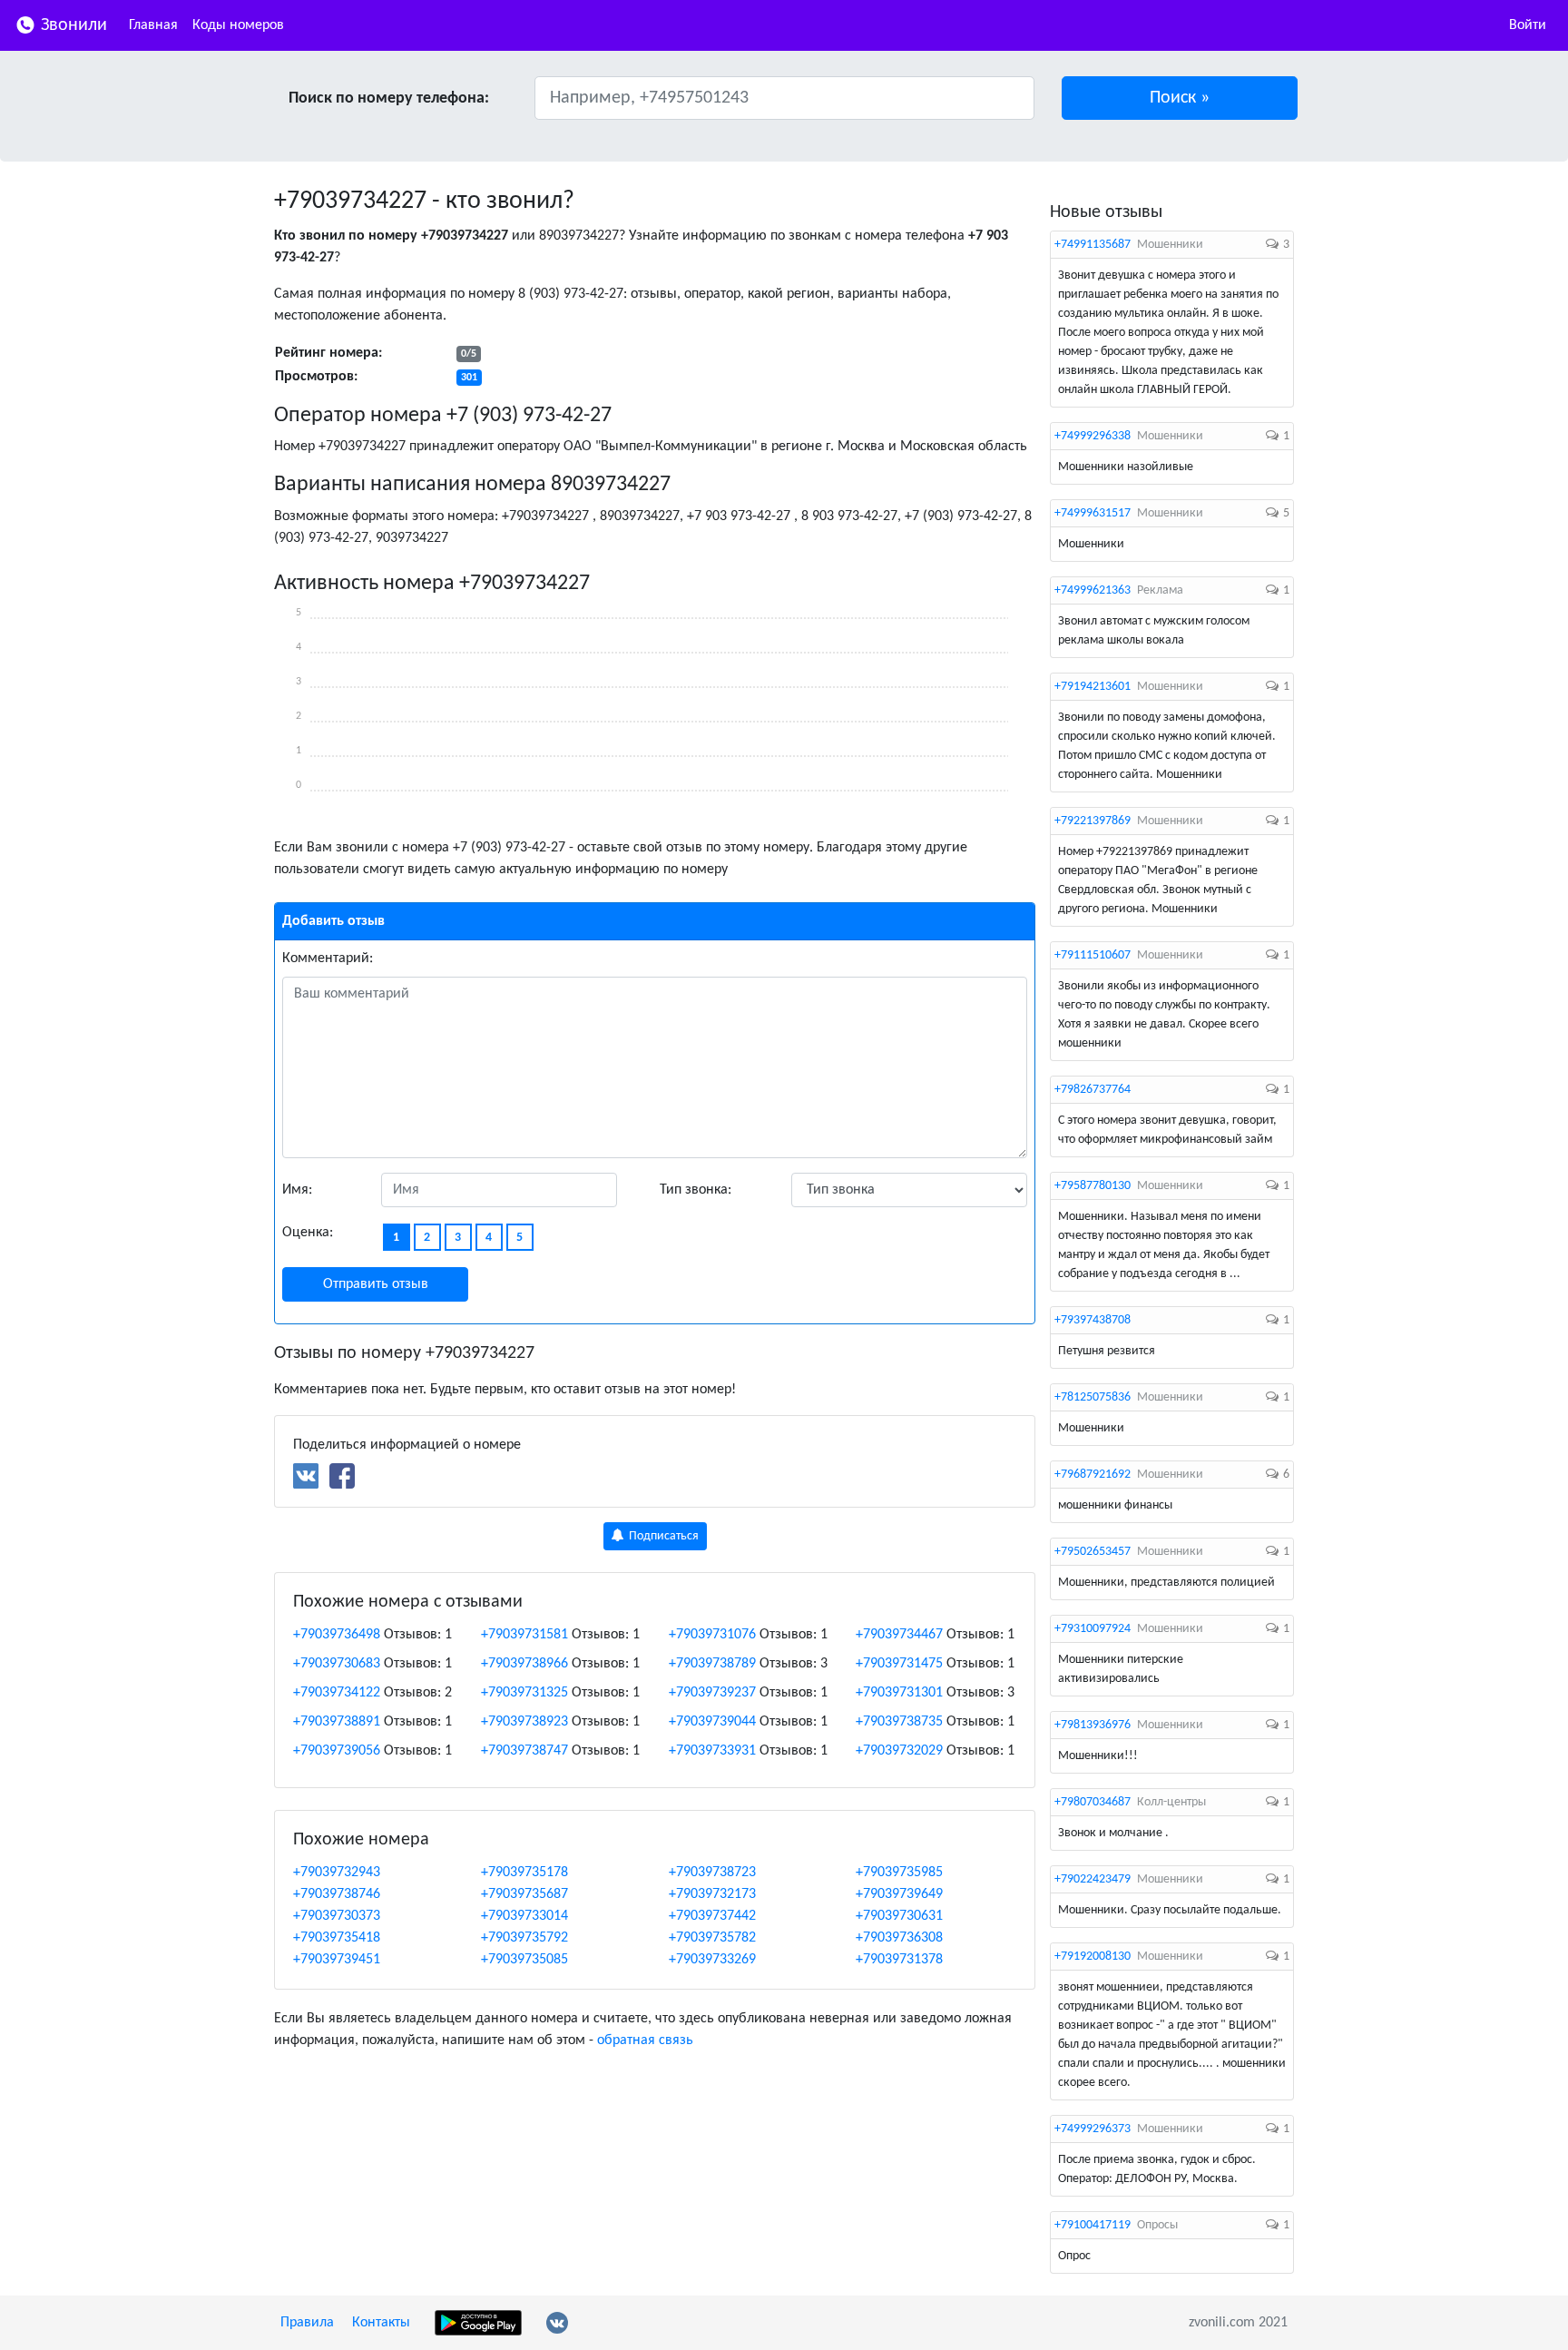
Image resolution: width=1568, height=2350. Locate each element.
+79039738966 (524, 1664)
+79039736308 (899, 1938)
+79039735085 (524, 1960)
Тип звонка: (696, 1190)
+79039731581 (524, 1635)
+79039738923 (524, 1722)
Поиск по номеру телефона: (389, 98)
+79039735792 (524, 1938)
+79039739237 (712, 1693)
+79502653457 (1093, 1552)
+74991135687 (1093, 245)
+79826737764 (1093, 1090)
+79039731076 (712, 1635)
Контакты (381, 2323)
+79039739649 (899, 1894)
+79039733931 (712, 1751)
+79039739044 (712, 1722)
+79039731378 (899, 1960)
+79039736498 (337, 1635)
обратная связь (645, 2040)
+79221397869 (1093, 821)
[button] (1180, 98)
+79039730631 (899, 1916)
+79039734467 (899, 1635)
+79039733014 (524, 1916)
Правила (307, 2323)
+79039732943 (337, 1873)
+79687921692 (1093, 1475)
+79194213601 (1093, 687)
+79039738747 (524, 1751)
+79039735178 (524, 1873)
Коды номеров (238, 25)
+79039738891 (337, 1722)
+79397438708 (1093, 1320)
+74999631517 (1093, 513)
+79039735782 (712, 1938)
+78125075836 (1093, 1397)
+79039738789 (712, 1664)
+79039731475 (899, 1664)
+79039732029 (899, 1751)
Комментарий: (328, 959)
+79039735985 (899, 1873)
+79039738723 (712, 1873)
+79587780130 (1093, 1186)
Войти (1528, 25)
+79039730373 (337, 1916)
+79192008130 (1093, 1957)
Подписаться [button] (662, 1536)
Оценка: (308, 1233)
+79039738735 (899, 1722)
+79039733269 (712, 1960)
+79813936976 (1093, 1725)
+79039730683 (337, 1664)
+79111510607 (1093, 955)
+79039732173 (712, 1894)
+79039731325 (524, 1693)
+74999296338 (1093, 436)
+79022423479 (1093, 1879)
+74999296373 (1093, 2129)
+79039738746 (337, 1894)
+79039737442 (712, 1916)
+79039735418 (337, 1938)
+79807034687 (1093, 1802)
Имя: (297, 1190)
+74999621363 (1093, 590)
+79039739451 (337, 1960)
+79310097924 (1093, 1629)
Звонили (72, 25)
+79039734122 (337, 1693)
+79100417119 (1093, 2225)
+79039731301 (899, 1693)
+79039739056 (337, 1751)
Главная (153, 25)
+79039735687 (524, 1894)
